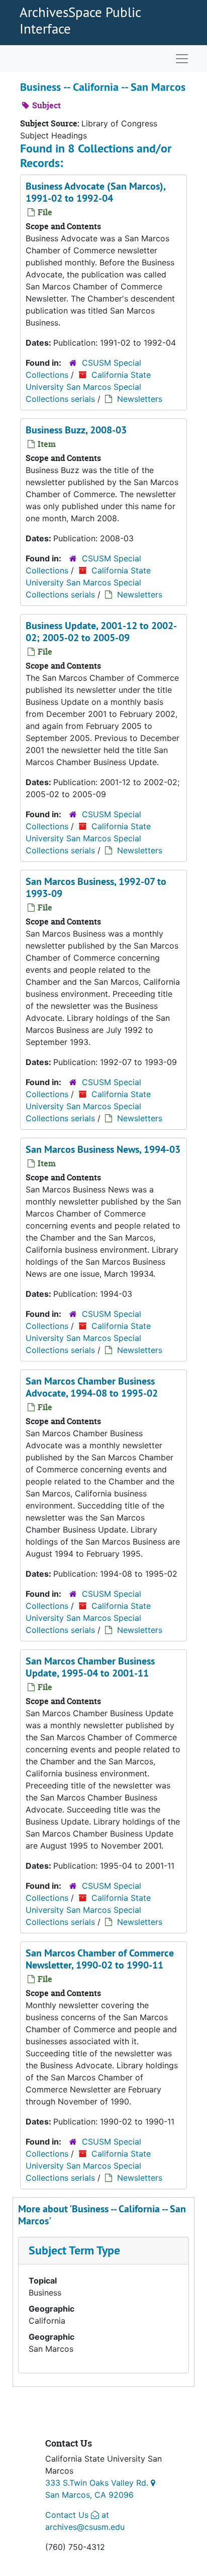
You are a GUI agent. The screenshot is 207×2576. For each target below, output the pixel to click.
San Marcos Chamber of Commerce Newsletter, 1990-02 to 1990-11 (100, 1959)
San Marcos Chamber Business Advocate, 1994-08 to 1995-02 (92, 1387)
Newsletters (140, 399)
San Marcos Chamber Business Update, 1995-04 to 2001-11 (90, 1667)
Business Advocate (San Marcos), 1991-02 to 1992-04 (95, 192)
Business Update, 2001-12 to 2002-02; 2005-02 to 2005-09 (101, 632)
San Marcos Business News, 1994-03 (103, 1149)
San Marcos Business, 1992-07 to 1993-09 (96, 887)
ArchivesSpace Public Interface (80, 20)
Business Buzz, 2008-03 (76, 430)
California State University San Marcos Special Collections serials (88, 387)
